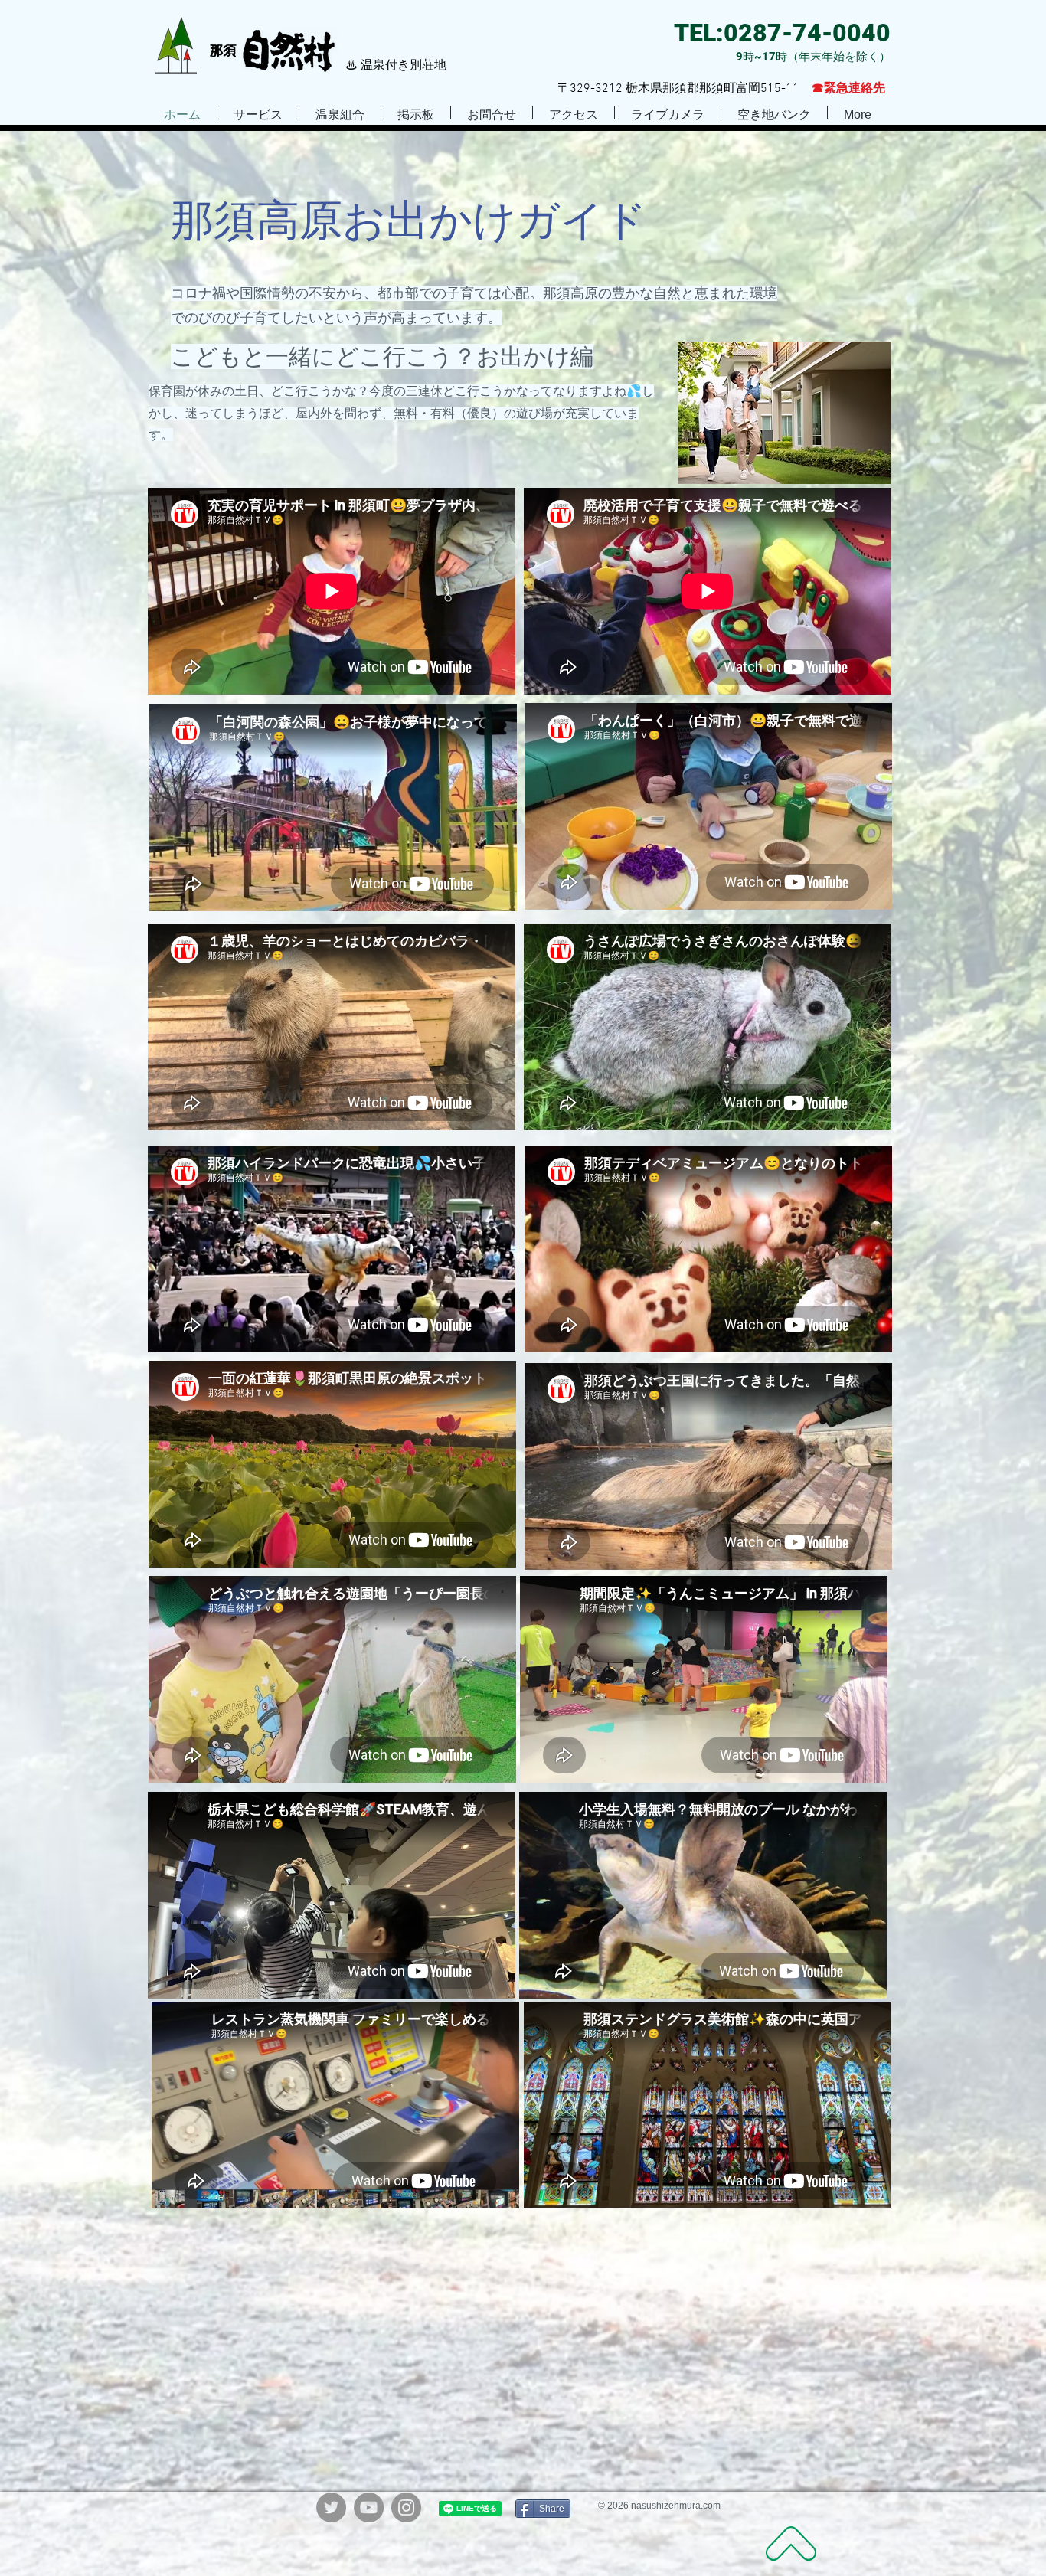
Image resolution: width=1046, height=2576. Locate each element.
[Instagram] (406, 2507)
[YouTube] (369, 2507)
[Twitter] (331, 2507)
